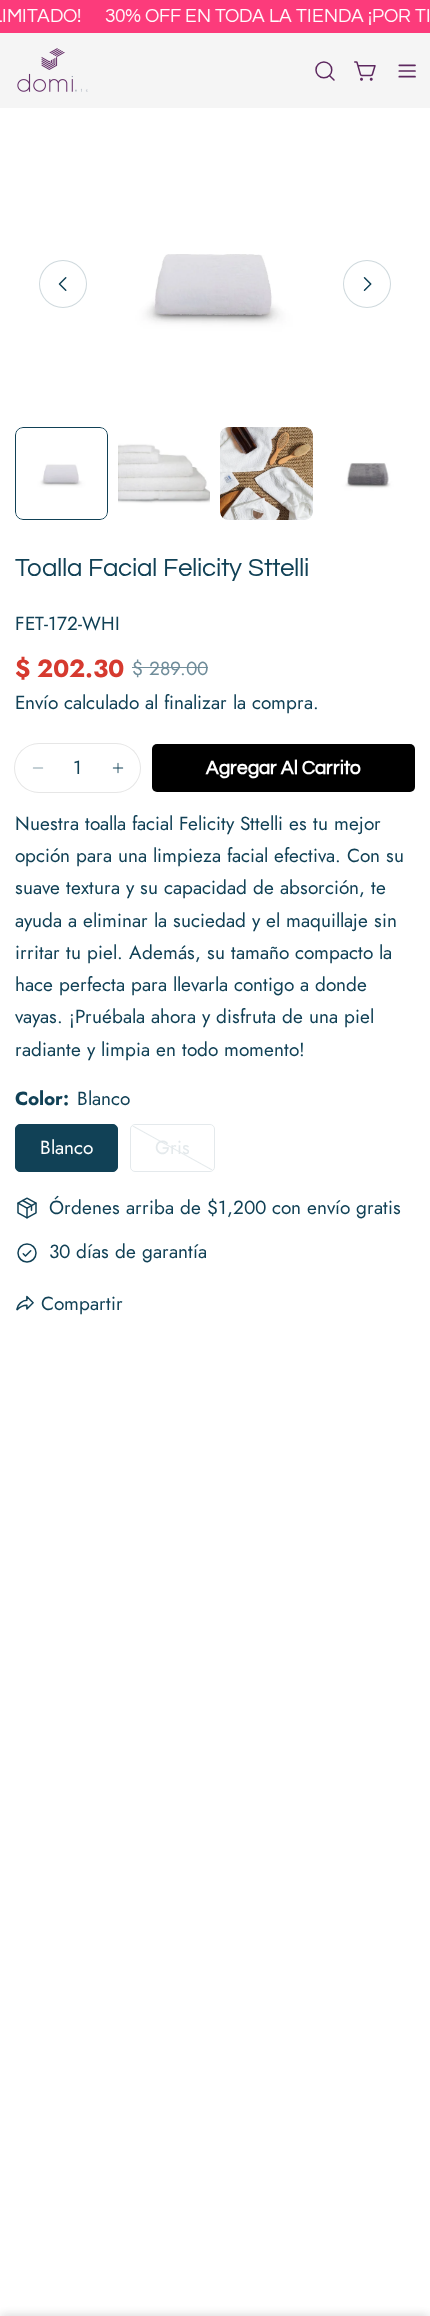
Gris (185, 1153)
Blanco (66, 1147)
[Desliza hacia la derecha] (367, 284)
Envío (36, 702)
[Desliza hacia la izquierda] (63, 284)
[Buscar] (325, 71)
